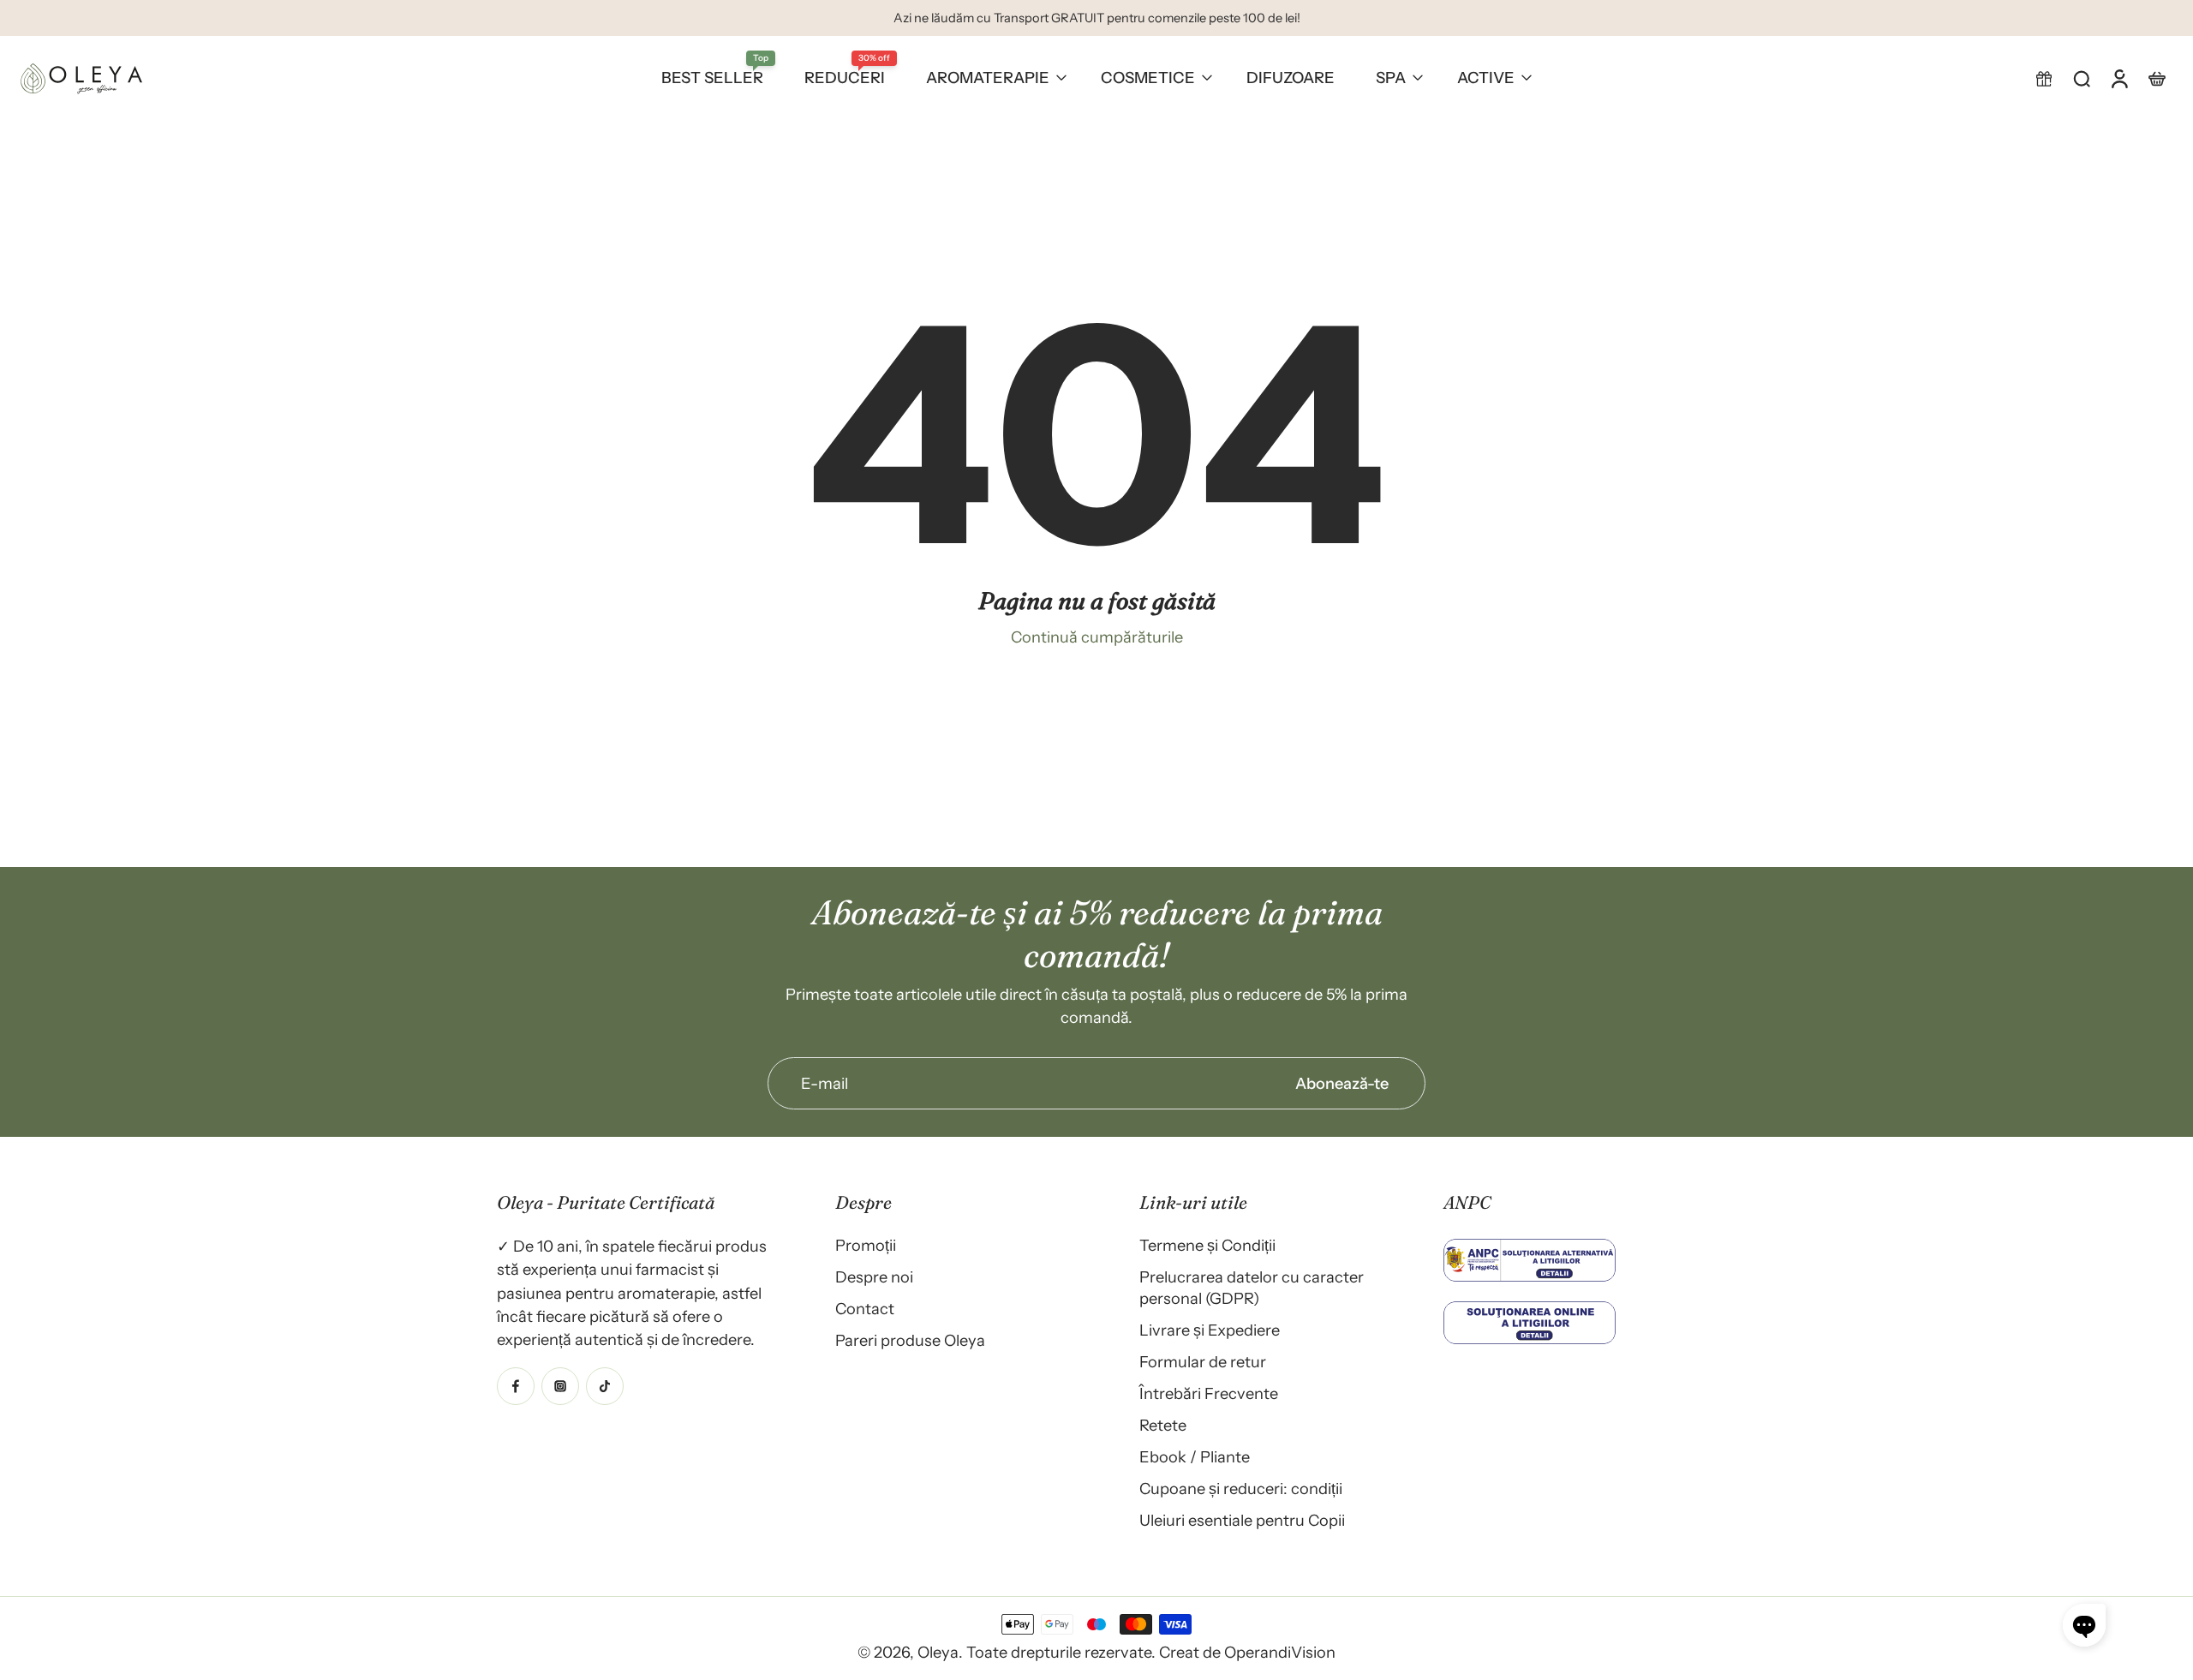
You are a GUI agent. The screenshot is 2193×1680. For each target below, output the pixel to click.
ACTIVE (1486, 78)
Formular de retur (1203, 1362)
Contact (865, 1309)
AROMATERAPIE (988, 78)
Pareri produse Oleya (910, 1340)
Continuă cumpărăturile (1097, 637)
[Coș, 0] (2157, 78)
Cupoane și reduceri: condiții (1241, 1489)
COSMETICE (1148, 78)
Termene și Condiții (1207, 1245)
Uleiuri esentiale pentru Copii (1242, 1520)
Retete (1163, 1425)
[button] (2044, 78)
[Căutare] (2082, 78)
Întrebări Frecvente (1209, 1393)
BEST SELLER (712, 78)
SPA (1391, 78)
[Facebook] (516, 1385)
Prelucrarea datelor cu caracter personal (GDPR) (1252, 1288)
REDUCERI (845, 78)
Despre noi (874, 1277)
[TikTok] (605, 1385)
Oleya (938, 1652)
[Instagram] (560, 1385)
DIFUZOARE (1291, 78)
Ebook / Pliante (1195, 1457)
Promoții (866, 1245)
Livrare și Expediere (1210, 1330)
